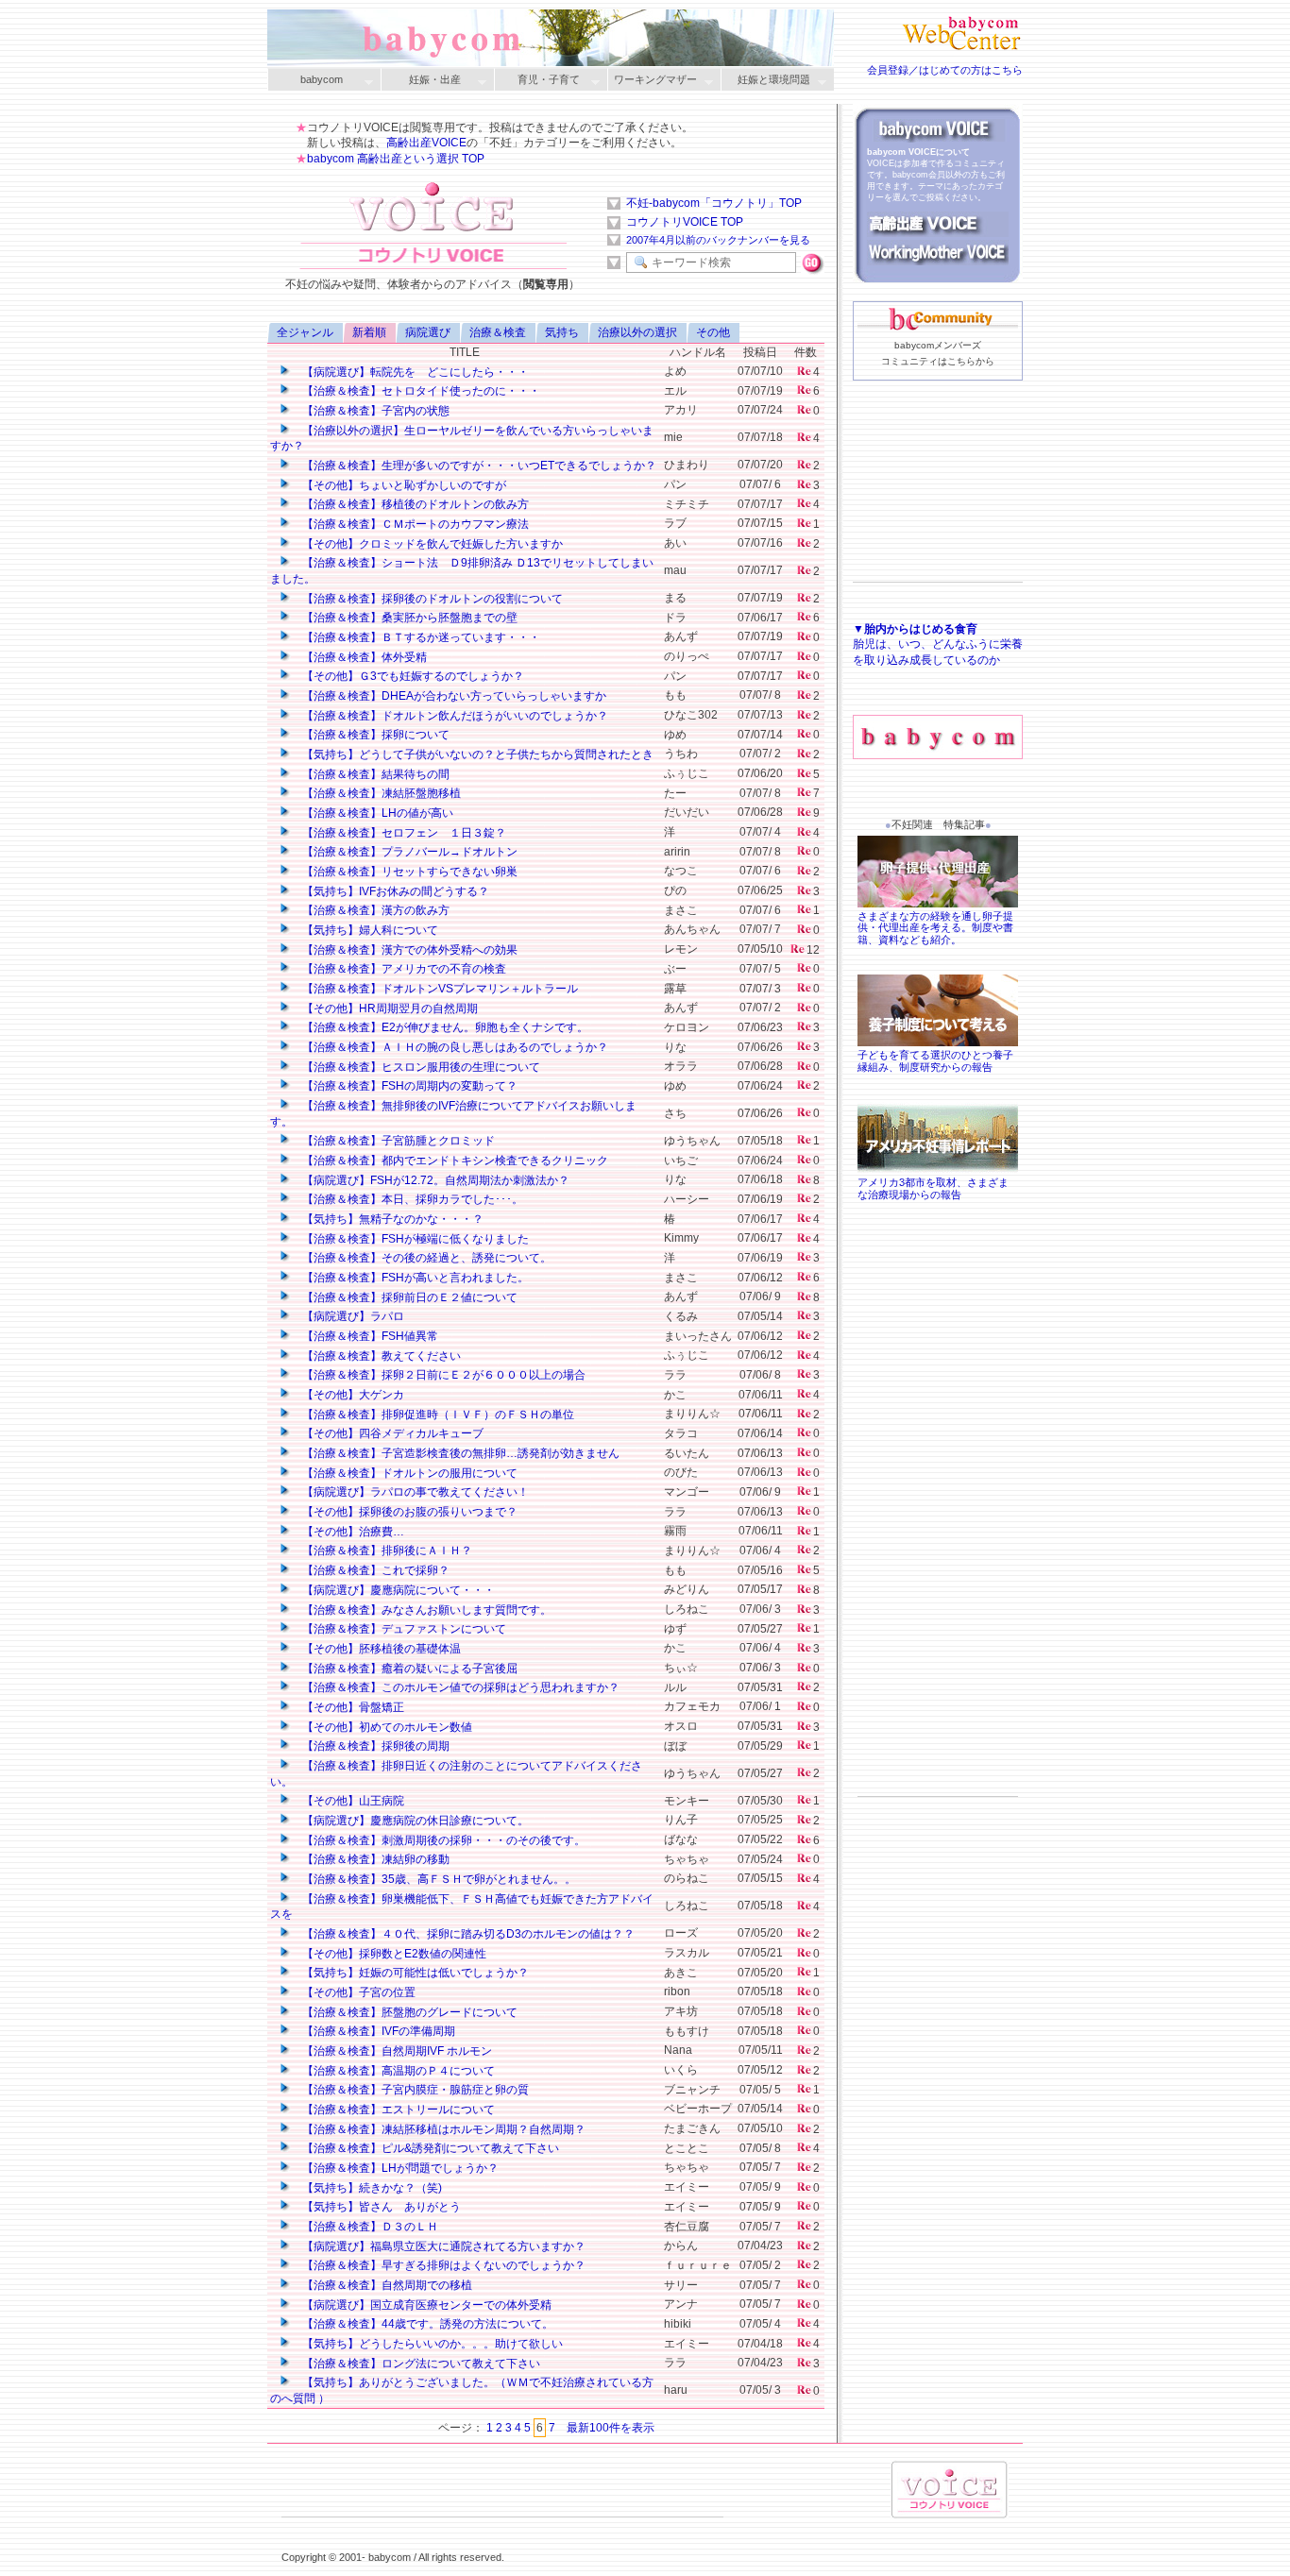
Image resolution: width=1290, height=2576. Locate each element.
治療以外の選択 (637, 332)
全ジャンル (305, 332)
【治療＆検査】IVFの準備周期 (377, 2031)
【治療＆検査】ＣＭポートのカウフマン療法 (414, 524)
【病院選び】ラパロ (352, 1316)
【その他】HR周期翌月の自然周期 (389, 1008)
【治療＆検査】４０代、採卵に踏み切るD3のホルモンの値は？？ (467, 1934)
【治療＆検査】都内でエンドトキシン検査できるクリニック (454, 1161)
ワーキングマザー (652, 81)
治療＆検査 (498, 332)
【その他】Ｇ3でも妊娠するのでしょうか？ (412, 676)
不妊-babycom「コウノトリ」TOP (714, 203)
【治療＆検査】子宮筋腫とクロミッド (397, 1141)
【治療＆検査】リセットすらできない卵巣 (408, 872)
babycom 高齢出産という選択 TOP (396, 159)
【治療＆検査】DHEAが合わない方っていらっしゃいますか (453, 696)
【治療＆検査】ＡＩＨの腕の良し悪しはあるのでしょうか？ (454, 1047)
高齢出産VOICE (426, 143)
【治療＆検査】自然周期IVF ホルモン (396, 2051)
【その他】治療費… (352, 1532)
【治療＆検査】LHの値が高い (376, 813)
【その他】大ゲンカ (352, 1395)
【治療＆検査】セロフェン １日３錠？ (403, 833)
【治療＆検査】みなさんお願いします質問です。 (425, 1610)
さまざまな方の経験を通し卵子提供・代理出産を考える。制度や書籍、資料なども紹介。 (935, 928)
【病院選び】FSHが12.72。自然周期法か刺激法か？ (434, 1180)
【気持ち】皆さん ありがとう (380, 2207)
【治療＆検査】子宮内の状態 (374, 411)
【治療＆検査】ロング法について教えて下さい (420, 2364)
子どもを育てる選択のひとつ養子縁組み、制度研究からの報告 (935, 1061)
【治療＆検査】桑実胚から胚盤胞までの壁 (408, 618)
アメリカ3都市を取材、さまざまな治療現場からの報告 (933, 1188)
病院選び (428, 332)
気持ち (562, 332)
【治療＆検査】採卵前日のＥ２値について (408, 1297)
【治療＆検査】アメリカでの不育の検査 (403, 969)
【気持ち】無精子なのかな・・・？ (391, 1219)
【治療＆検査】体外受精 (363, 657)
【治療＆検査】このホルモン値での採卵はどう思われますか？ (459, 1687)
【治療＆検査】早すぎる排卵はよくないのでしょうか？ (442, 2265)
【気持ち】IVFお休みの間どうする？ (394, 891)
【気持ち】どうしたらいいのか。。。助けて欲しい (431, 2344)
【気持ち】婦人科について (369, 930)
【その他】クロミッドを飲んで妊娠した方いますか (431, 544)
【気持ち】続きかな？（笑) (371, 2188)
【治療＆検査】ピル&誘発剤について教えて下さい (429, 2148)
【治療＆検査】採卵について (374, 735)
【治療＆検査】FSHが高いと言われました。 (414, 1278)
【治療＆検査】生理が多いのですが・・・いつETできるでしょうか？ (478, 466)
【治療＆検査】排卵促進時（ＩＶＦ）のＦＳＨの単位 (437, 1415)
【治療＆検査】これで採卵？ (374, 1570)
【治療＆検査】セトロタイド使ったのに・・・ (420, 391)
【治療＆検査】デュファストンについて (403, 1629)
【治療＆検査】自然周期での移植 (386, 2285)
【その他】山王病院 (352, 1801)
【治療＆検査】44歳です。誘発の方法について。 (426, 2324)
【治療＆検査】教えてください (380, 1356)
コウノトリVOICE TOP (685, 222)
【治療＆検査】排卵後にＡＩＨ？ (386, 1551)
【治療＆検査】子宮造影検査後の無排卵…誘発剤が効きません (459, 1453)
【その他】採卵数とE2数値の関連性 (393, 1954)
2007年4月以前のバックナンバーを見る (718, 240)
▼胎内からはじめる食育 (915, 629)
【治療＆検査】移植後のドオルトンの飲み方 (414, 504)
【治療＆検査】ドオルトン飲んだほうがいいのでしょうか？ (454, 716)
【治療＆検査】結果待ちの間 (374, 774)
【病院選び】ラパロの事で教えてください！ (414, 1492)
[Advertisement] (938, 511)
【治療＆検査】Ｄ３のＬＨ (369, 2227)
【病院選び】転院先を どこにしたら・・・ (414, 372)
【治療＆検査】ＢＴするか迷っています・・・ (420, 637)
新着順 (369, 332)
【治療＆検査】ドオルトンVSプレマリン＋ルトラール (439, 989)
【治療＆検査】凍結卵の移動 (374, 1859)
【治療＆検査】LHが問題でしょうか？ (399, 2168)
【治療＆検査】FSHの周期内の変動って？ (408, 1086)
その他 (713, 332)
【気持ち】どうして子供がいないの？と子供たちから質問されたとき (476, 754)
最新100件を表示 (611, 2428)
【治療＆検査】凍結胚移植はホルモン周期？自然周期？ (442, 2129)
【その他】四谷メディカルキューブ (391, 1433)
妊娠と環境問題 (765, 81)
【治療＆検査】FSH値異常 (369, 1336)
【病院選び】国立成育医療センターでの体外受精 (425, 2305)
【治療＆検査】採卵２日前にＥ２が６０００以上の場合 (442, 1375)
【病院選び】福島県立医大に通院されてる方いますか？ (442, 2246)
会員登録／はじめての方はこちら (945, 70)
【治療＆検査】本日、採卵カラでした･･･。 (411, 1199)
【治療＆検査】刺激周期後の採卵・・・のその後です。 (442, 1840)
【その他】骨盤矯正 (352, 1707)
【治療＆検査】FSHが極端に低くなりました (414, 1239)
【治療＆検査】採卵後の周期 (374, 1746)
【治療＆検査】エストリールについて (397, 2110)
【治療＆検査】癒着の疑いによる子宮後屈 (408, 1669)
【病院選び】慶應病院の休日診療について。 (414, 1821)
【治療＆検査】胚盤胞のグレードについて (408, 2012)
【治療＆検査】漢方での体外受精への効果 (408, 950)
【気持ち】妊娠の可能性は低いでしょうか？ (414, 1973)
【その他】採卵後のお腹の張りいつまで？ (408, 1512)
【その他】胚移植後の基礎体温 (380, 1649)
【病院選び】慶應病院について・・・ (397, 1590)
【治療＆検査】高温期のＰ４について (397, 2071)
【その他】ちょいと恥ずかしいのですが (403, 485)
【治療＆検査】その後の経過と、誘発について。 (425, 1258)
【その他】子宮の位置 (357, 1992)
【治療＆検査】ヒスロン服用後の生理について (420, 1067)
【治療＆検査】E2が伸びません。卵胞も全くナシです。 (444, 1027)
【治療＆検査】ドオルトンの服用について (408, 1473)
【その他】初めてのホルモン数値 (386, 1727)
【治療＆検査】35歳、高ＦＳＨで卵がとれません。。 (438, 1879)
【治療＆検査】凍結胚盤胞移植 (380, 793)
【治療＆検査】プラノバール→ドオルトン (408, 852)
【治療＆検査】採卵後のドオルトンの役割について (431, 599)
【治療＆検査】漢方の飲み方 (374, 910)
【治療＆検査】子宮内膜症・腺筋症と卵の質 (414, 2090)
